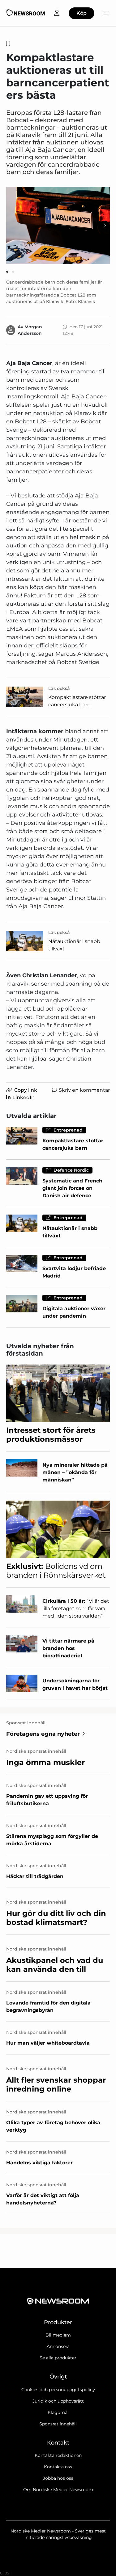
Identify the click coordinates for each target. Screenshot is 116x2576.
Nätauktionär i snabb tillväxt (74, 945)
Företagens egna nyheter (43, 1734)
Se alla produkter (58, 2358)
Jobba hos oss (58, 2478)
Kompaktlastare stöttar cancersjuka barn (77, 701)
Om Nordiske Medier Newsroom (58, 2490)
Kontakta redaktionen (58, 2455)
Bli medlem (58, 2335)
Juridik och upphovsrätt (58, 2401)
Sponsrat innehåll (58, 2424)
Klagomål (58, 2412)
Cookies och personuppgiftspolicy (58, 2390)
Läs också (59, 688)
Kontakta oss (58, 2467)
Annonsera (58, 2346)
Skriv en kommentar (84, 1090)
